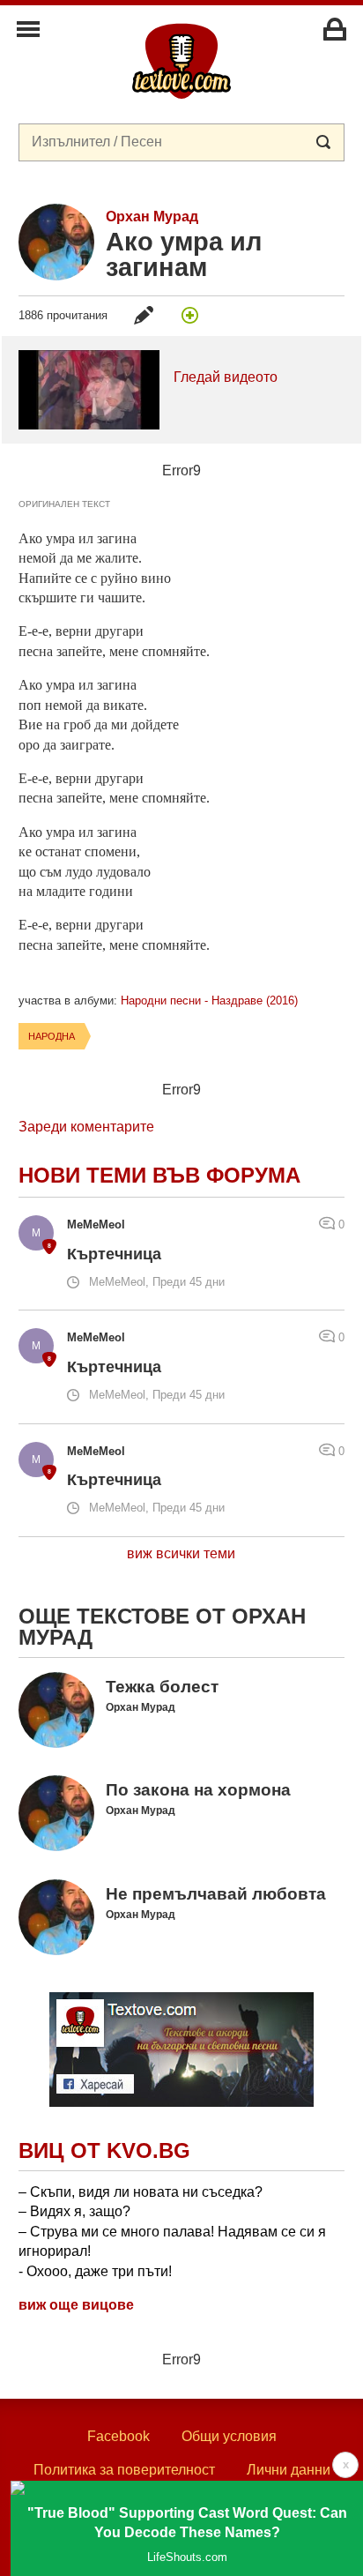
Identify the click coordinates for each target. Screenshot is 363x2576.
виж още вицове (76, 2305)
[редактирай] (144, 315)
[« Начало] (181, 60)
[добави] (190, 315)
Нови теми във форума (159, 1175)
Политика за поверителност (124, 2470)
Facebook (119, 2436)
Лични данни (289, 2470)
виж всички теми (181, 1553)
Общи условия (229, 2436)
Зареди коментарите (86, 1127)
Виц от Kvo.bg (104, 2150)
